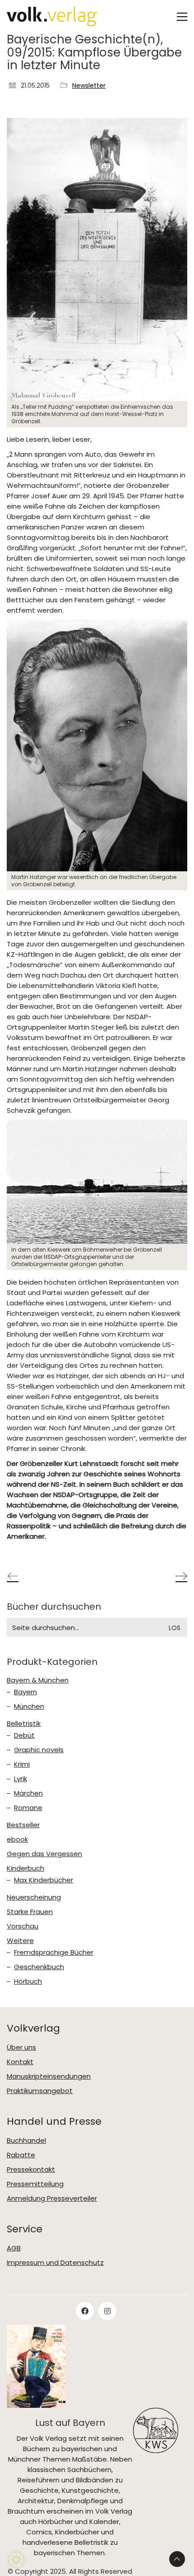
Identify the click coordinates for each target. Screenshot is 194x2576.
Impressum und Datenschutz (55, 2263)
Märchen (28, 1793)
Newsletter (89, 86)
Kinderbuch (25, 1868)
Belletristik (24, 1724)
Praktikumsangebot (40, 2091)
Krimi (22, 1764)
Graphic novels (39, 1750)
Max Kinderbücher (44, 1880)
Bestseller (23, 1825)
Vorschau (23, 1926)
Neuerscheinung (34, 1897)
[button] (182, 17)
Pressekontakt (31, 2170)
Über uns (21, 2047)
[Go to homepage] (52, 17)
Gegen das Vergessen (44, 1854)
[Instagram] (107, 2311)
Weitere (20, 1941)
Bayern (25, 1692)
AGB (14, 2248)
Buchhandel (26, 2141)
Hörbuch (28, 1981)
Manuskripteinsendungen (49, 2076)
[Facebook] (85, 2311)
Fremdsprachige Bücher (54, 1952)
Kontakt (20, 2062)
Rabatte (21, 2155)
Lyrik (21, 1779)
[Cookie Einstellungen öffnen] (16, 2564)
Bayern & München (38, 1680)
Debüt (24, 1735)
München (29, 1706)
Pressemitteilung (35, 2184)
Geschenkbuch (39, 1967)
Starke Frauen (30, 1912)
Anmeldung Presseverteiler (52, 2198)
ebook (17, 1839)
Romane (28, 1808)
